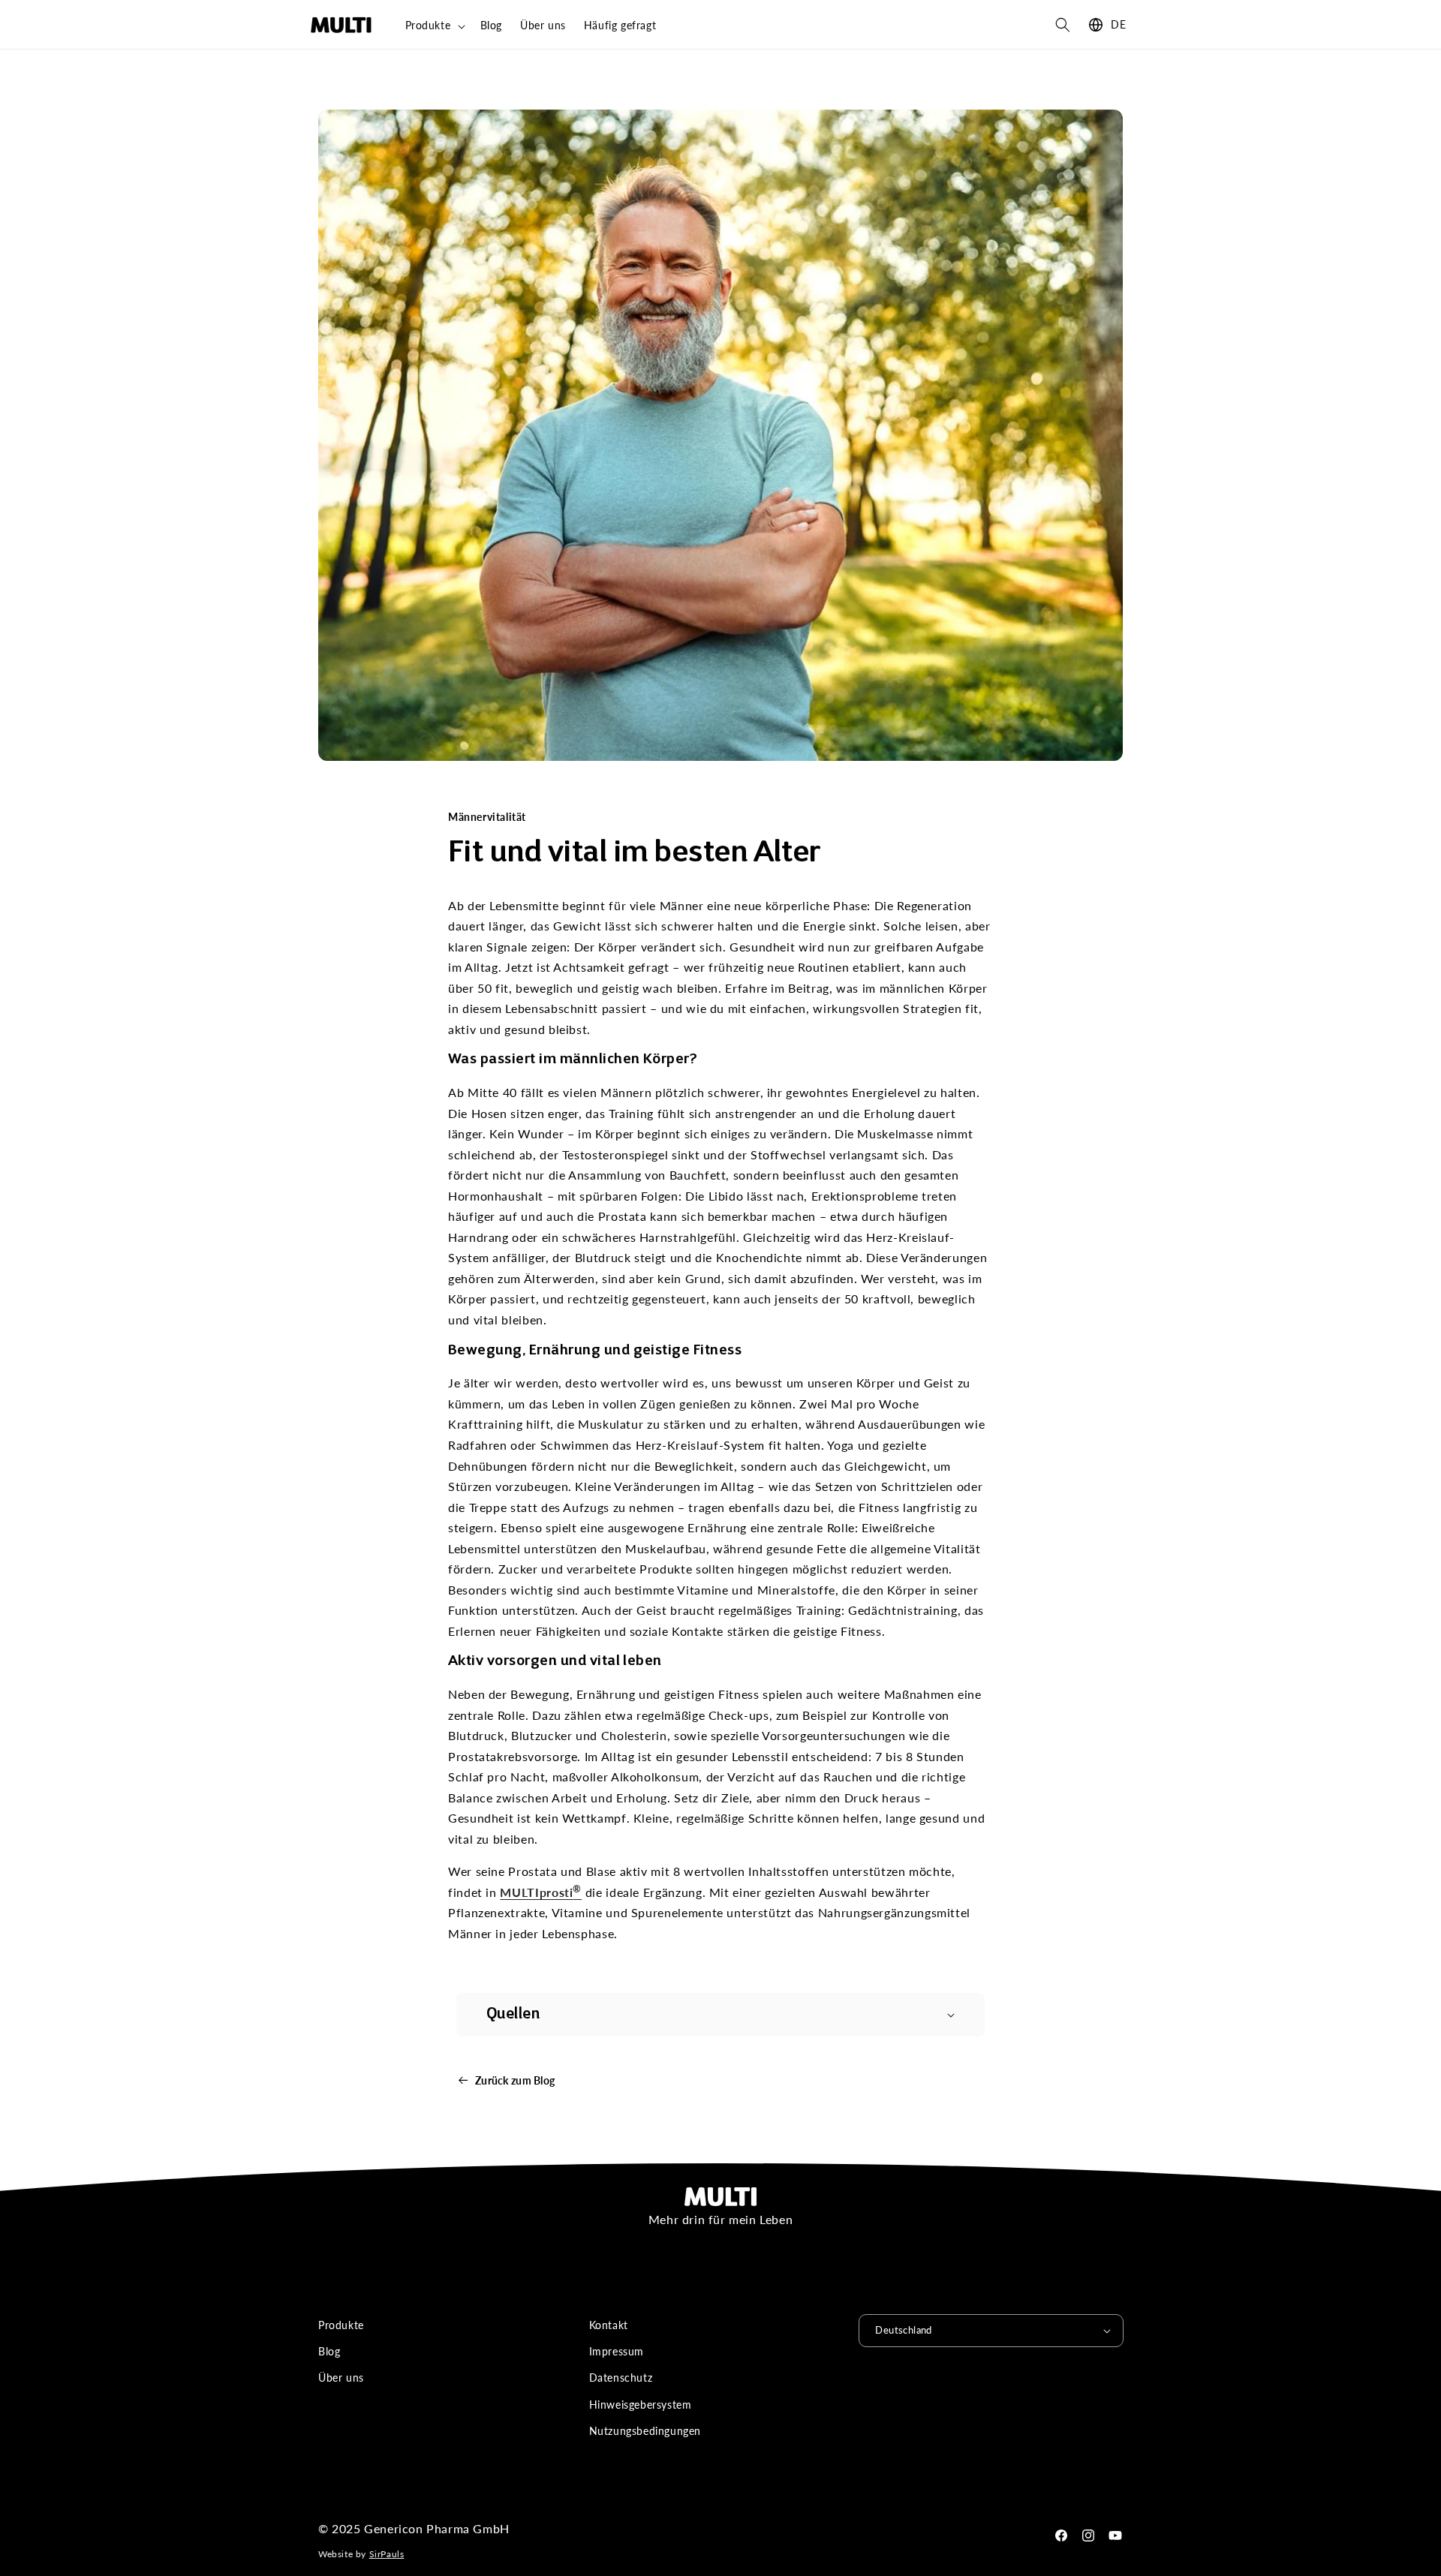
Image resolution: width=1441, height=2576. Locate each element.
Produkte (341, 2325)
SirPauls (387, 2554)
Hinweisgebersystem (641, 2405)
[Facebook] (1061, 2535)
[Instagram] (1088, 2535)
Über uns (341, 2378)
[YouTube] (1115, 2535)
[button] (434, 26)
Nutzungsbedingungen (645, 2431)
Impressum (617, 2351)
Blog (329, 2351)
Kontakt (609, 2325)
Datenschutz (621, 2378)
